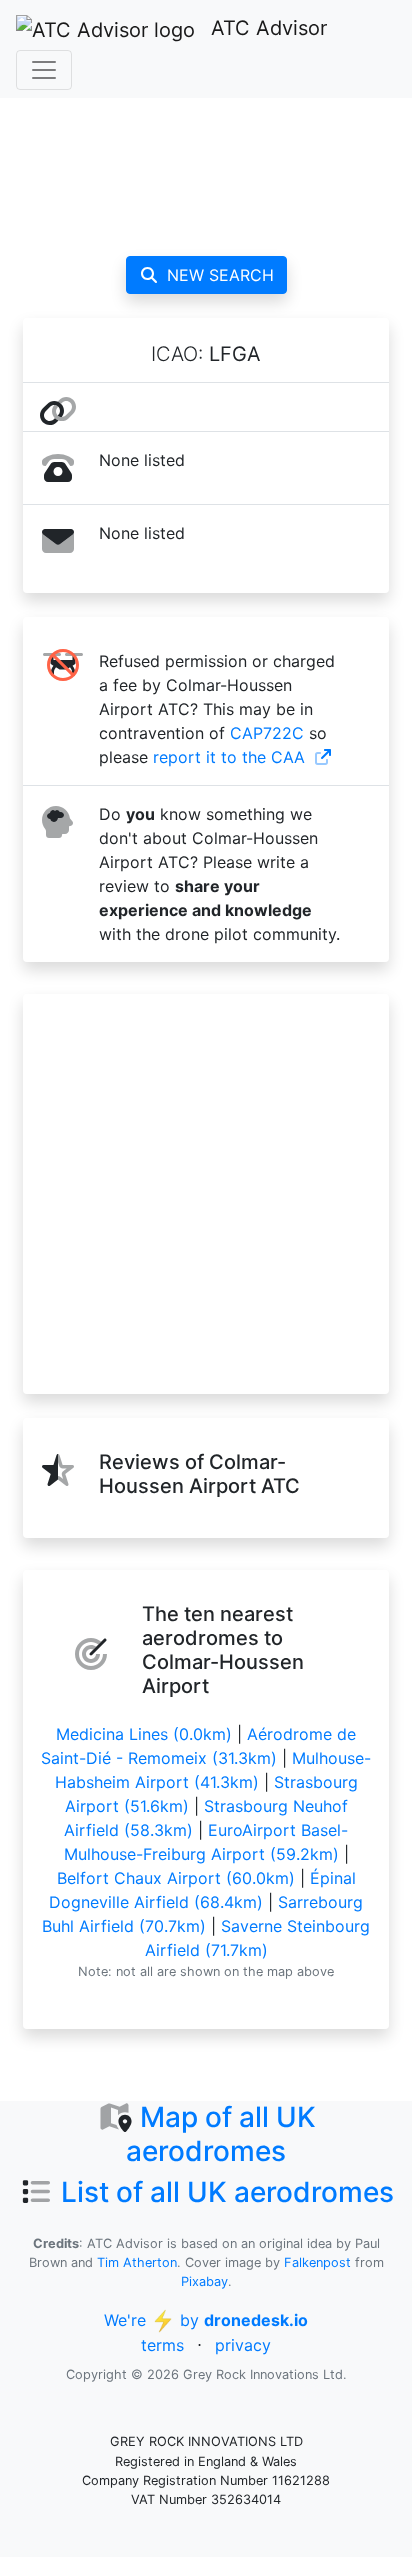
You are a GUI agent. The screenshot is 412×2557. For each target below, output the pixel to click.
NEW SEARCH (220, 275)
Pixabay (204, 2281)
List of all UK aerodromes (227, 2192)
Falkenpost (317, 2262)
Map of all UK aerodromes (221, 2134)
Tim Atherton (137, 2262)
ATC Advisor (269, 28)
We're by (206, 2320)
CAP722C (267, 733)
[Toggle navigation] (44, 70)
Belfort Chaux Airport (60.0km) (176, 1878)
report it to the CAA (229, 757)
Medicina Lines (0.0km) (144, 1734)
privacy (243, 2345)
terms (162, 2345)
